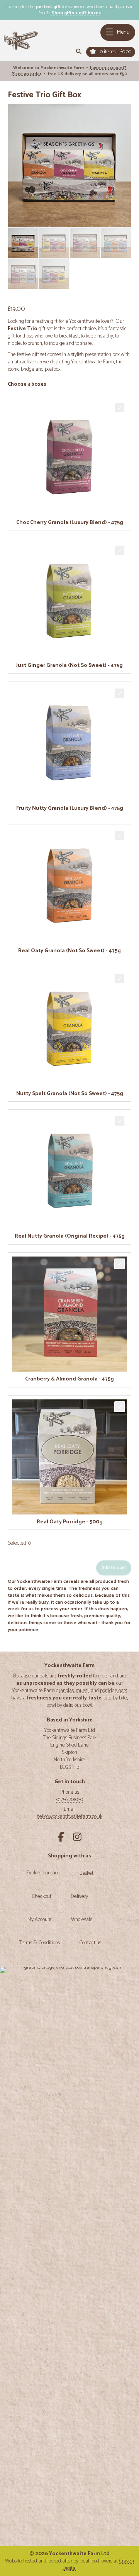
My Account (40, 1920)
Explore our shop (43, 1873)
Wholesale (82, 1920)
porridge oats (114, 1691)
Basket (86, 1874)
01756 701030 (70, 1799)
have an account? (108, 68)
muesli (83, 1691)
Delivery (79, 1897)
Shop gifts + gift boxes (76, 13)
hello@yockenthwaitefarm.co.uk (69, 1816)
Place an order (26, 74)
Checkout (42, 1897)
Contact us (90, 1943)
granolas (65, 1691)
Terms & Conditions (39, 1943)
